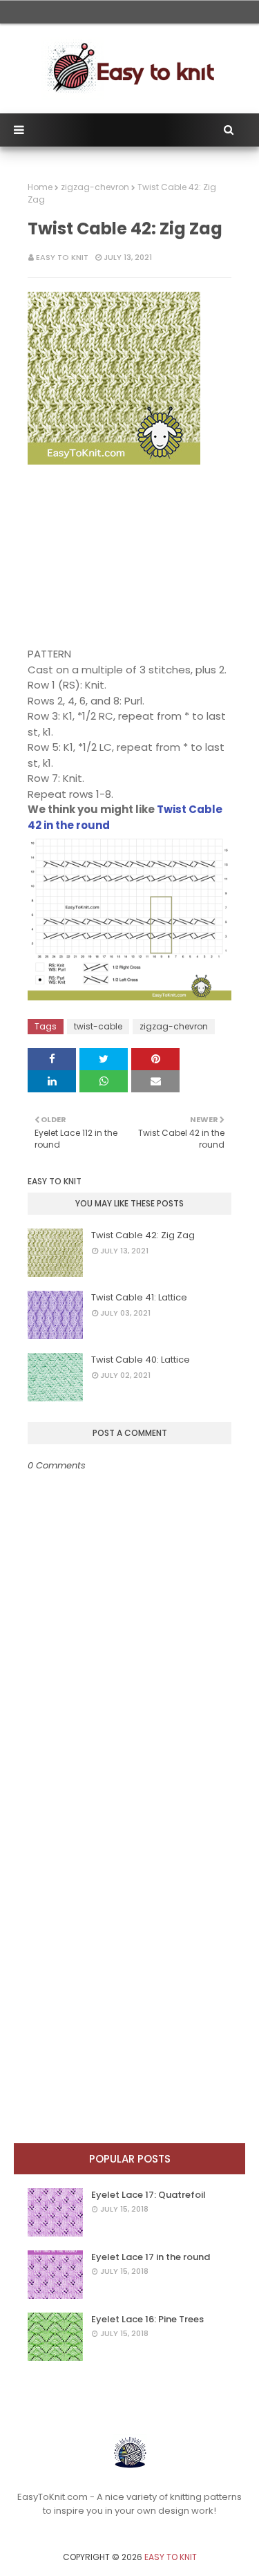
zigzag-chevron (95, 187)
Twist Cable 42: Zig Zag (143, 1235)
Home (40, 187)
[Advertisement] (114, 556)
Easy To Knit (62, 257)
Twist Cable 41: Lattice (139, 1297)
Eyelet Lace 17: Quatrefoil (148, 2195)
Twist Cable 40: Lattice (141, 1360)
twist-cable (98, 1026)
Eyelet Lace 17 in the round (151, 2257)
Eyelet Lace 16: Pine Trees (147, 2319)
